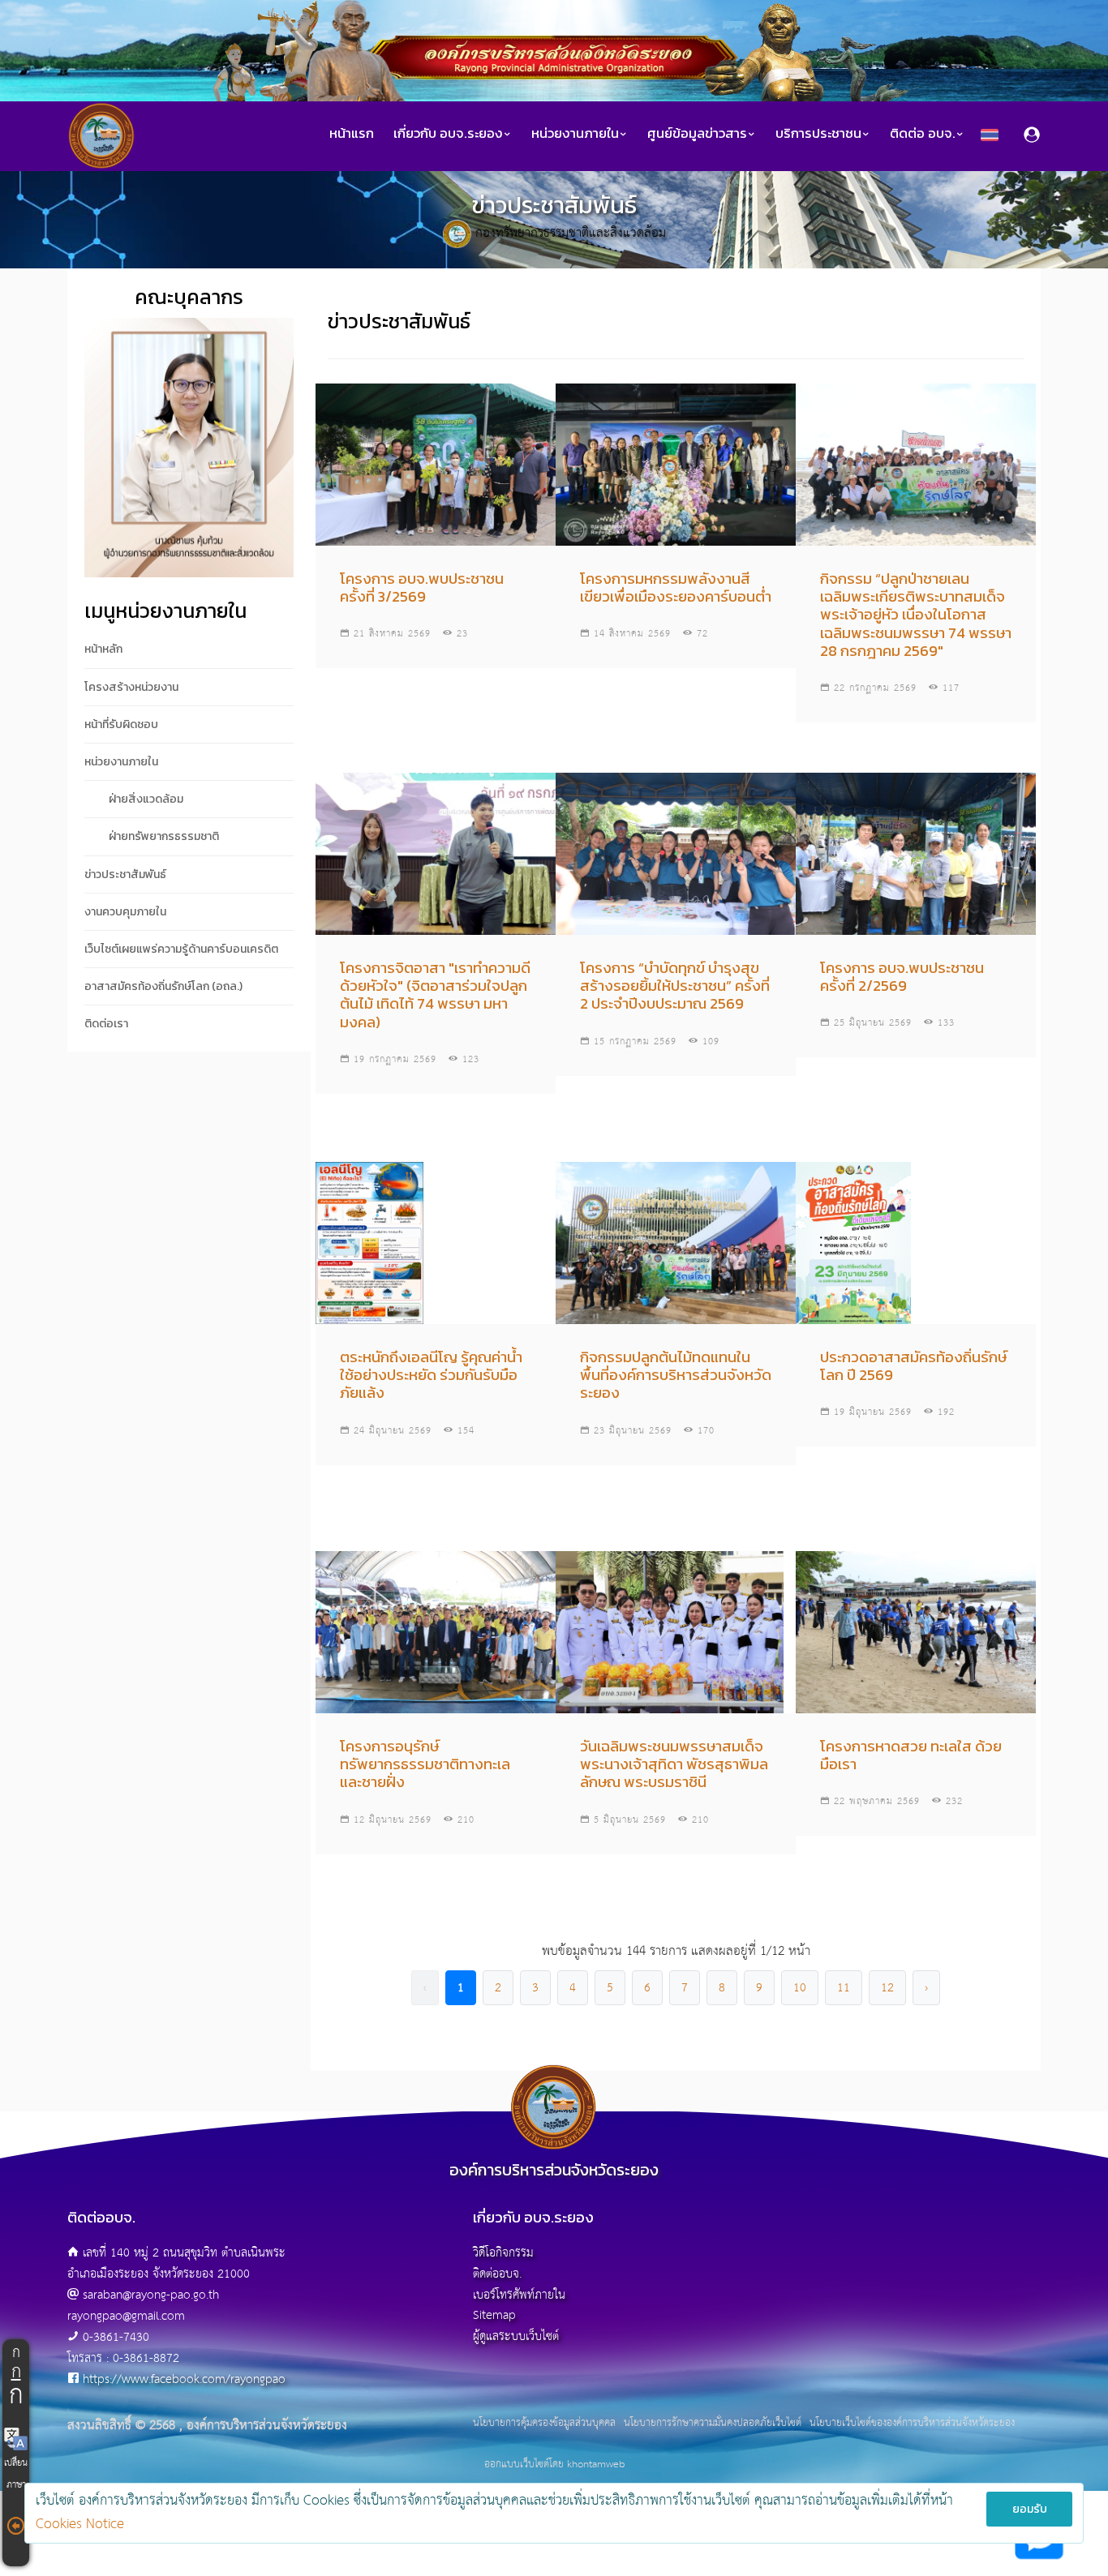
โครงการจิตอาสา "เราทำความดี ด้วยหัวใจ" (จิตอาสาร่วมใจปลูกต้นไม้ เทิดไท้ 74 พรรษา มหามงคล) (435, 995)
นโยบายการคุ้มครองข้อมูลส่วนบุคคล (544, 2424)
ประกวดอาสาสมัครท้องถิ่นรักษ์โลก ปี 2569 (913, 1366)
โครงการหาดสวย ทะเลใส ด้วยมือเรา (911, 1755)
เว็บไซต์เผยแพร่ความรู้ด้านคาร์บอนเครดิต (181, 949)
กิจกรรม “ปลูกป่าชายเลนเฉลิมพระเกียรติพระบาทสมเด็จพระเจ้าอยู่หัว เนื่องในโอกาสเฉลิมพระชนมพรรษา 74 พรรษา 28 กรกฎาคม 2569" (916, 615)
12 (887, 1988)
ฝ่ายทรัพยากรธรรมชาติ (164, 836)
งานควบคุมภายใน (125, 912)
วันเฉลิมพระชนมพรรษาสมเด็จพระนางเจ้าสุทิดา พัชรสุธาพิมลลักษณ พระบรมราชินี (674, 1764)
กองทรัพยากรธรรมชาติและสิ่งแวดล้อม (571, 233)
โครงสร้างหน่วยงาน (131, 687)
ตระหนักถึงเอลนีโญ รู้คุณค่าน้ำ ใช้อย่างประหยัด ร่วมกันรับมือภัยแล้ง (431, 1375)
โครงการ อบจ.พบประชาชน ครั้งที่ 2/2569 (902, 977)
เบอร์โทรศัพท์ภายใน (519, 2295)
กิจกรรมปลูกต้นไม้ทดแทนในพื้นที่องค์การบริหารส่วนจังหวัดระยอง (676, 1375)
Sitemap (494, 2315)
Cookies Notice (80, 2525)
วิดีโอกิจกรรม (503, 2253)
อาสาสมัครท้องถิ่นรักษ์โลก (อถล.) (163, 986)
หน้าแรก (352, 133)
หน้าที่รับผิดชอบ (121, 724)
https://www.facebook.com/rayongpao (184, 2379)
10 (800, 1988)
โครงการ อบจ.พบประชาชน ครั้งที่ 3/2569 (422, 587)
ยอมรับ (1030, 2509)
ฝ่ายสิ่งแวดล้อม (146, 799)
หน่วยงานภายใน (121, 762)
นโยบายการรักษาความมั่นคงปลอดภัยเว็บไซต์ (713, 2424)
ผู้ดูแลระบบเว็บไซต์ (516, 2336)
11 (844, 1988)
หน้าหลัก (103, 649)
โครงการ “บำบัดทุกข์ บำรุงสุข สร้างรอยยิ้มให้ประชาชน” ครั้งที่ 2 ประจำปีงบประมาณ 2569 (675, 986)
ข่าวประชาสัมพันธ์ (125, 874)
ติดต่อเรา (106, 1024)
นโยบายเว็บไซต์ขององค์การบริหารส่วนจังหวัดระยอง (912, 2424)
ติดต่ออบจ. (497, 2274)
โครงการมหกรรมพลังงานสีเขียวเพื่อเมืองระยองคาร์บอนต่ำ (676, 587)
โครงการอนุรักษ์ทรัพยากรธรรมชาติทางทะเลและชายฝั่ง (425, 1764)
